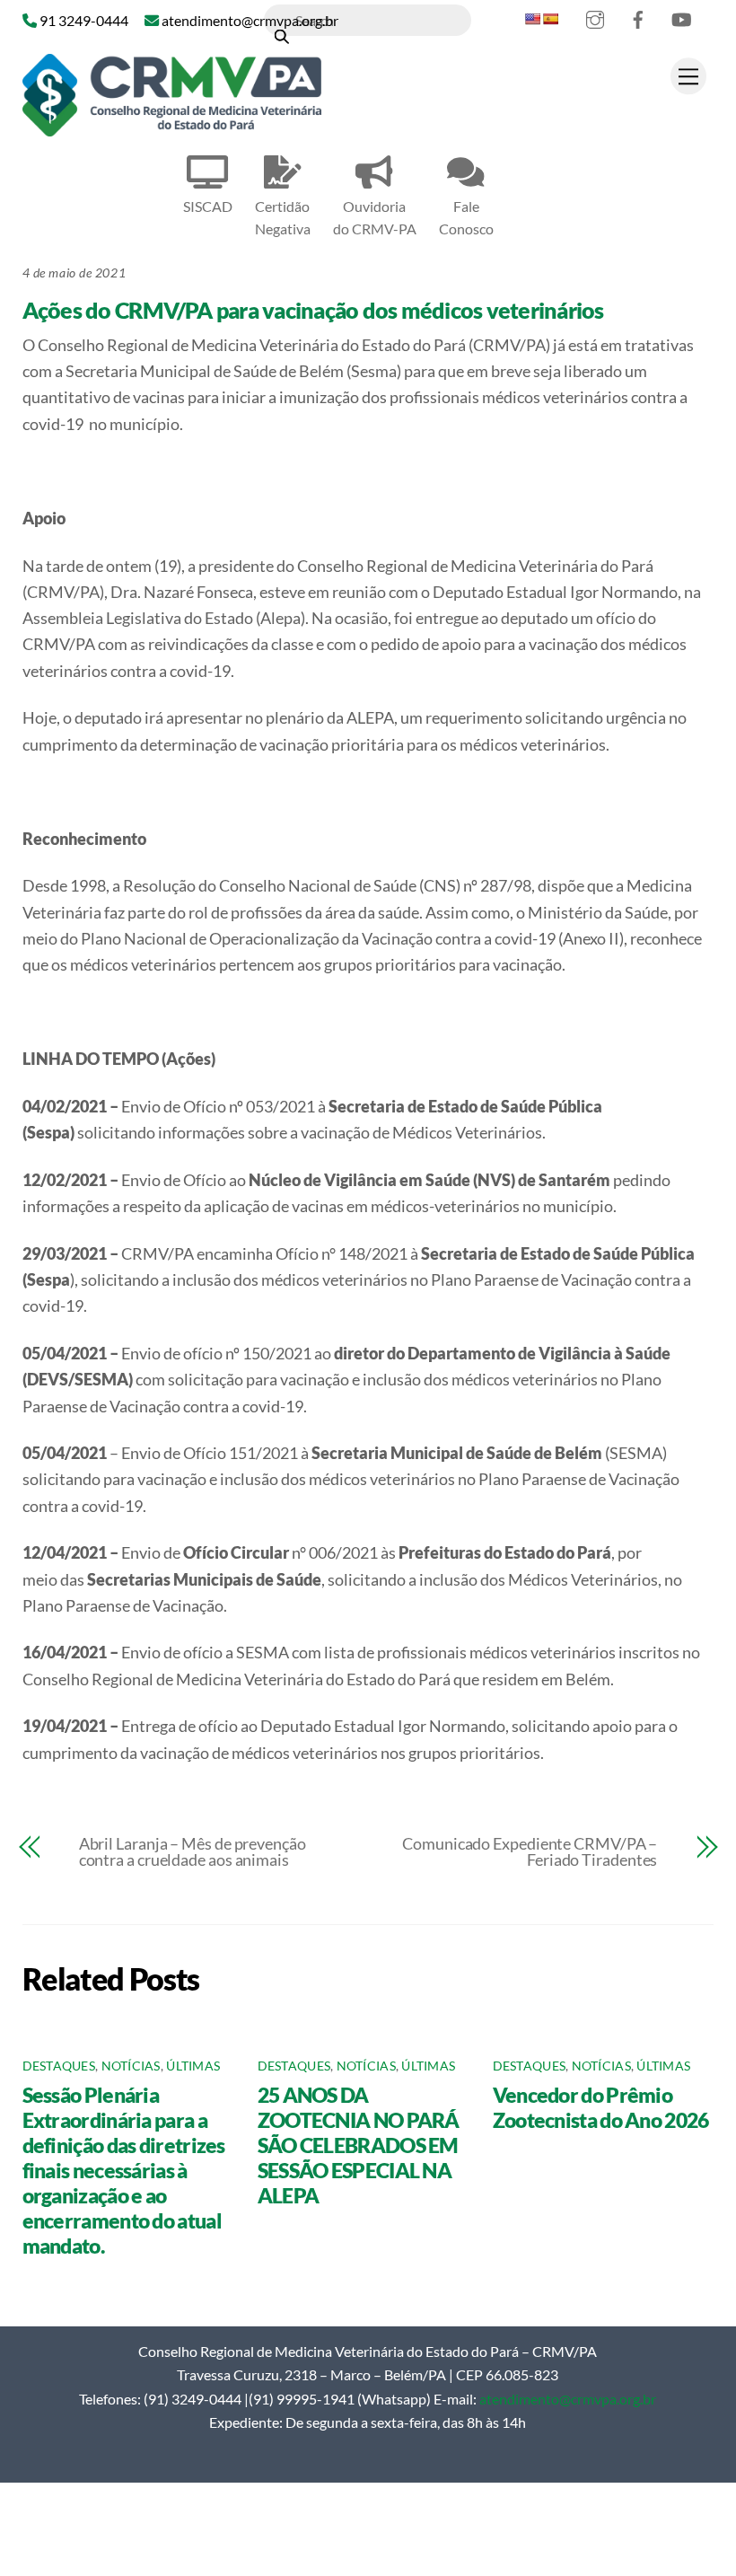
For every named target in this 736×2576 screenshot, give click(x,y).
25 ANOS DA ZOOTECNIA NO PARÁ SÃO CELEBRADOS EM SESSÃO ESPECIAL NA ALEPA (359, 2145)
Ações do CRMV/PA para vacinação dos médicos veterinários (313, 310)
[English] (532, 19)
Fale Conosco (466, 217)
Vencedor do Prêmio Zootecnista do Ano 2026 (601, 2107)
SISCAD (208, 206)
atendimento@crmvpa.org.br (568, 2399)
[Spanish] (550, 19)
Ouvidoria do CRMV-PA (375, 217)
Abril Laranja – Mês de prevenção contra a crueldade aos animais (193, 1851)
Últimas (193, 2066)
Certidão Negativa (283, 217)
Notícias (131, 2066)
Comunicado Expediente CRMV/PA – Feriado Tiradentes (530, 1851)
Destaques (59, 2066)
